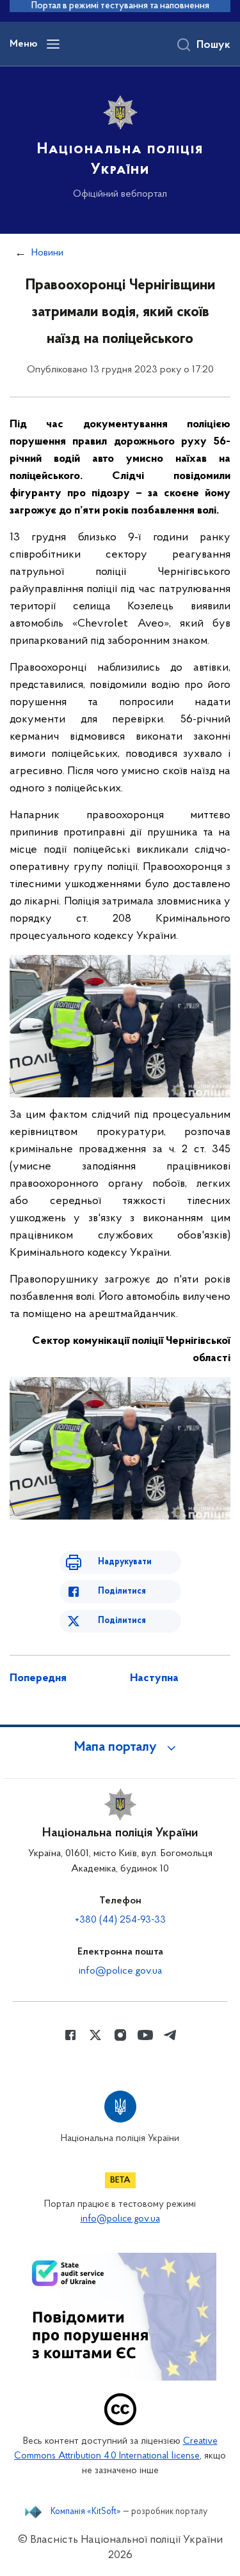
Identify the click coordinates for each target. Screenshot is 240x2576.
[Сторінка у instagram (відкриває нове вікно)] (120, 2035)
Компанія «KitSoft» (86, 2512)
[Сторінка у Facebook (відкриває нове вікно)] (70, 2035)
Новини (47, 253)
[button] (120, 1748)
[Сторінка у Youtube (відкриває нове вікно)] (145, 2035)
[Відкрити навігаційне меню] (53, 44)
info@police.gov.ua (120, 1971)
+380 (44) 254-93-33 (120, 1920)
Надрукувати (125, 1562)
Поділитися (122, 1591)
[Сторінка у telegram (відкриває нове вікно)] (170, 2035)
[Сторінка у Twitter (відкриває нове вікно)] (95, 2035)
